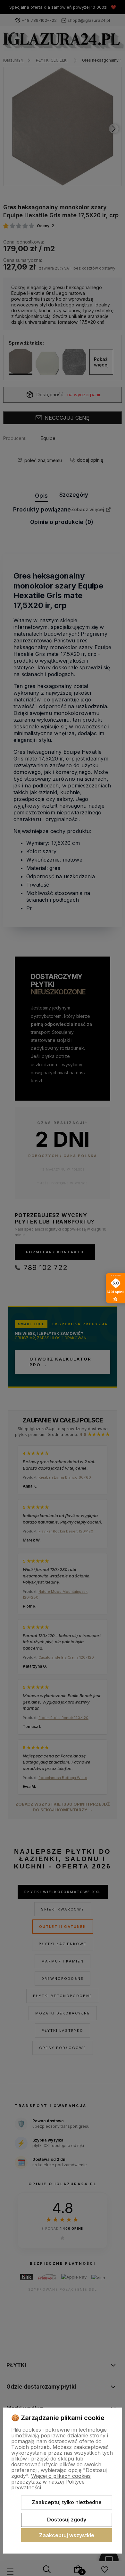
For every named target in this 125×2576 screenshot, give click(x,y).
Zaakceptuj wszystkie (67, 2535)
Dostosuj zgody (67, 2520)
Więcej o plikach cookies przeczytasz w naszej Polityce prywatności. (51, 2482)
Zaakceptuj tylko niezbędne (67, 2502)
